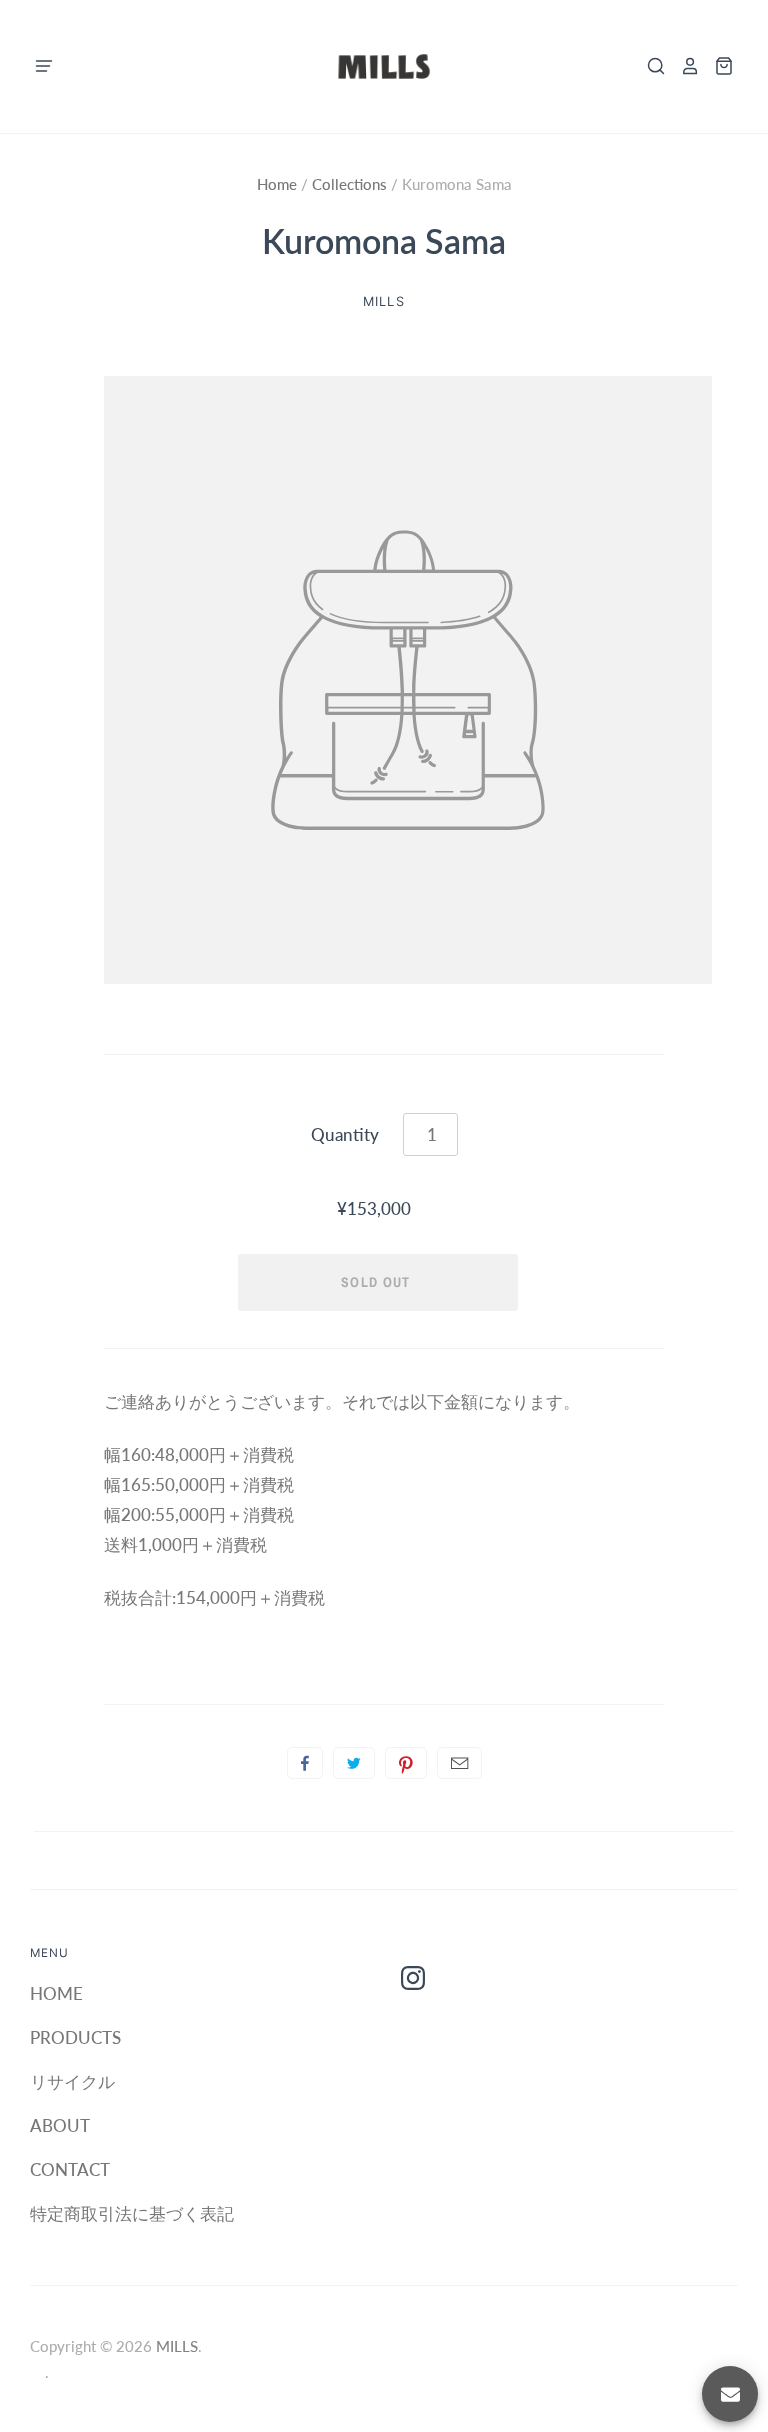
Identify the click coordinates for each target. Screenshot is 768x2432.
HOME (56, 1993)
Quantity (345, 1134)
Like (305, 1763)
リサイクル (72, 2081)
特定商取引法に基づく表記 (132, 2213)
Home (279, 184)
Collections (351, 184)
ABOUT (60, 2125)
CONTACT (70, 2169)
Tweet (354, 1763)
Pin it (406, 1763)
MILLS (383, 301)
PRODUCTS (75, 2037)
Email (459, 1763)
